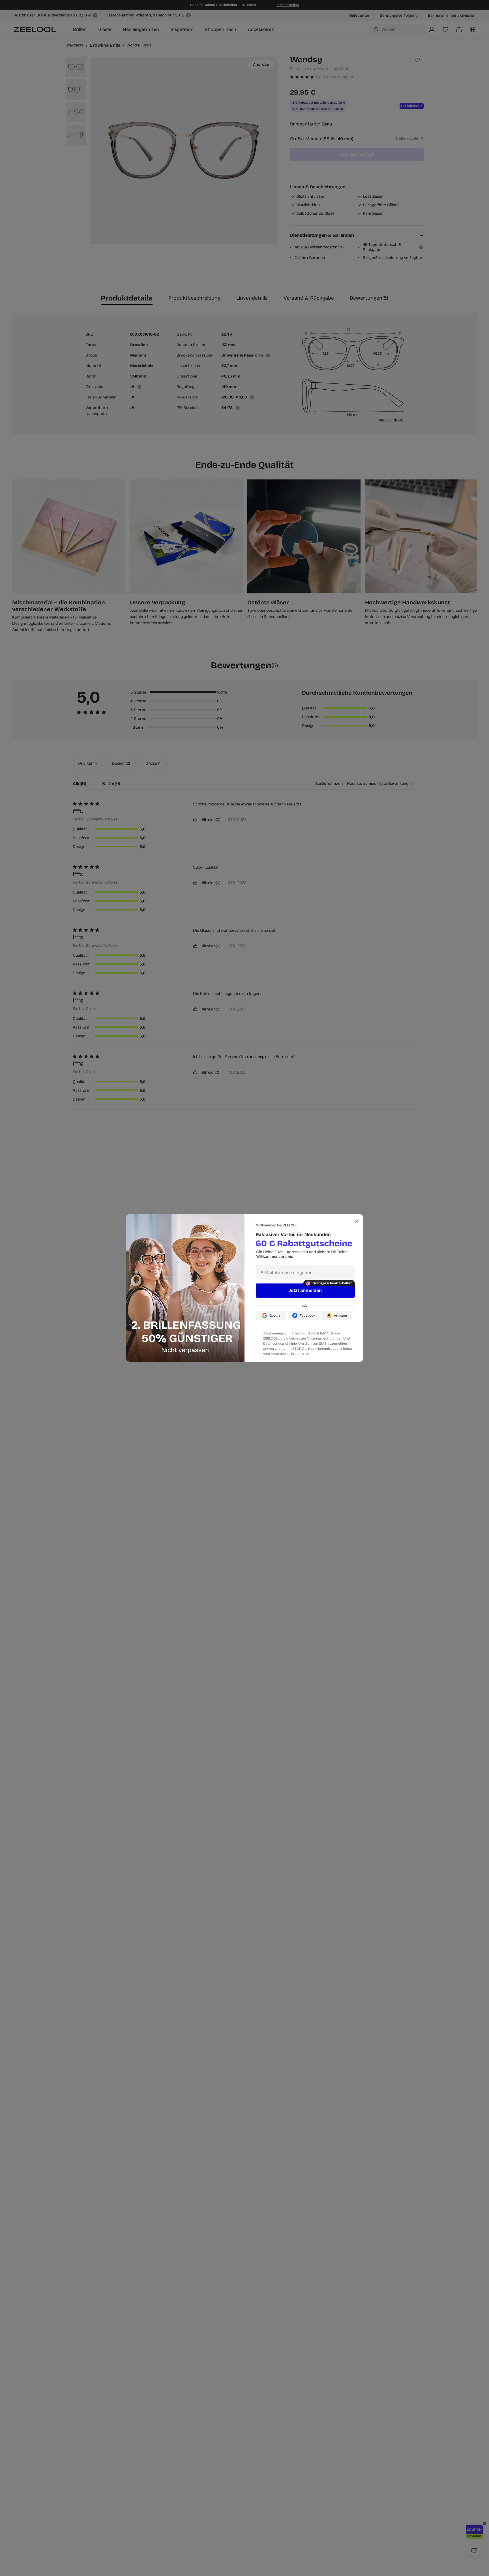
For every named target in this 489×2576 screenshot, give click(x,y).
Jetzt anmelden (305, 1290)
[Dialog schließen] (357, 1221)
